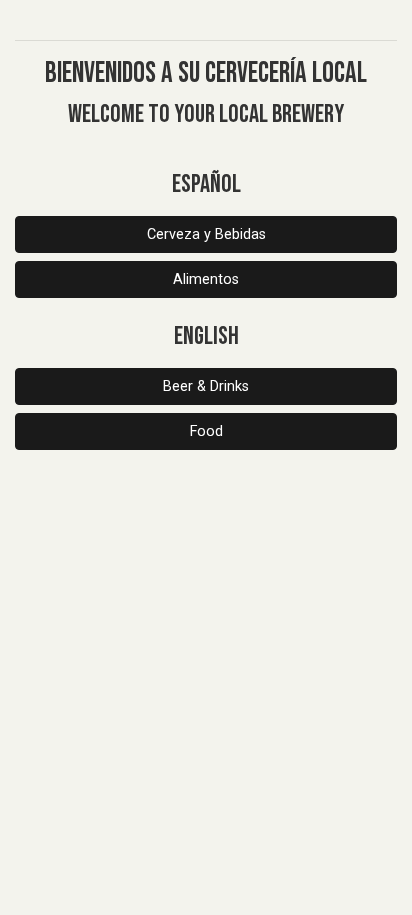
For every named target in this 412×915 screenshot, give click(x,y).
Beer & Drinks (206, 386)
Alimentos (206, 279)
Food (206, 431)
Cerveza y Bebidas (206, 234)
